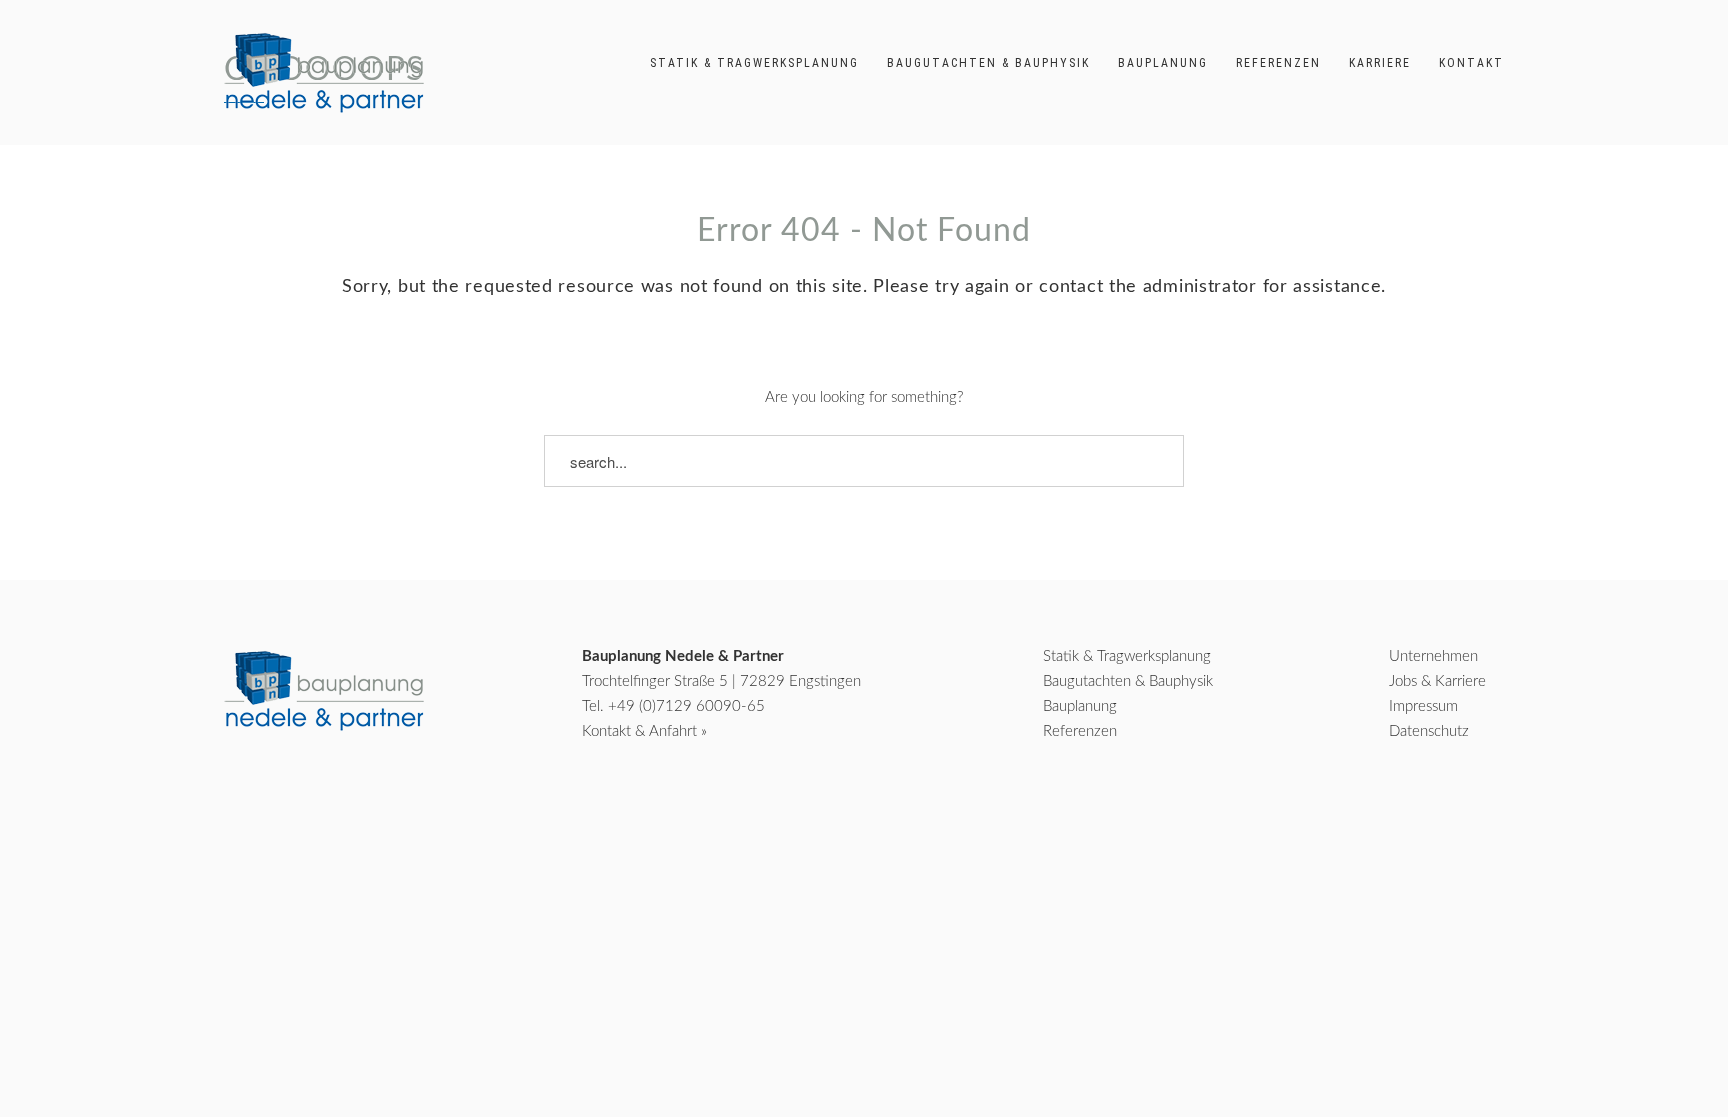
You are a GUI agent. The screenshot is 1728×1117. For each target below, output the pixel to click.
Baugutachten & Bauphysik (988, 63)
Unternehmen (1433, 656)
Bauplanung (1163, 63)
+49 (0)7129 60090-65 (686, 706)
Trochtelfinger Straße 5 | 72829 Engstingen (721, 681)
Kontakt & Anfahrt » (644, 731)
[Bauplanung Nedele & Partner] (324, 72)
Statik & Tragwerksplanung (754, 63)
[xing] (1429, 811)
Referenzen (1278, 63)
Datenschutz (1429, 731)
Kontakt (1471, 63)
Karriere (1380, 63)
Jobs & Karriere (1437, 681)
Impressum (1423, 706)
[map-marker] (1487, 811)
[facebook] (1375, 811)
